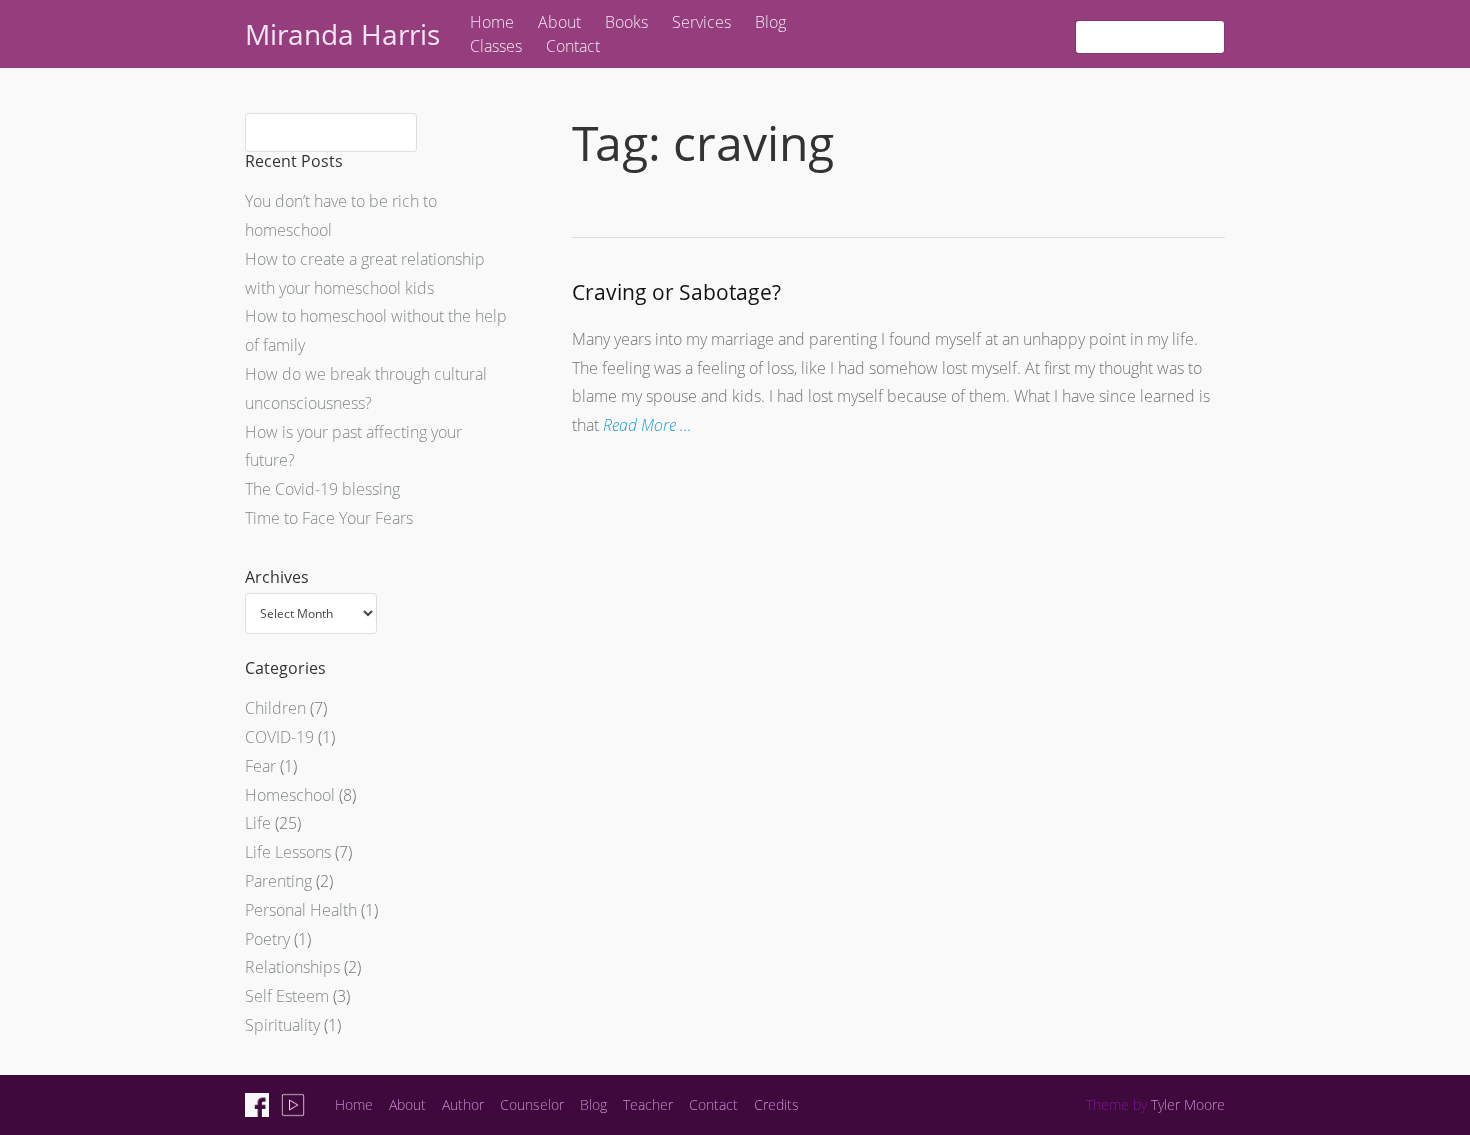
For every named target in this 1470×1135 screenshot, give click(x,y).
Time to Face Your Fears (329, 518)
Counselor (532, 1104)
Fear (260, 766)
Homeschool (290, 795)
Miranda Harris (342, 34)
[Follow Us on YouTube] (293, 1105)
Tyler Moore (1188, 1104)
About (559, 22)
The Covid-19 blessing (322, 489)
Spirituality (282, 1025)
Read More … (647, 425)
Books (626, 22)
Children (275, 708)
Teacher (648, 1104)
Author (463, 1104)
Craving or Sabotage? (676, 292)
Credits (776, 1104)
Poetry (267, 939)
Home (492, 22)
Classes (496, 46)
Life (258, 823)
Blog (770, 22)
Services (701, 22)
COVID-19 (279, 737)
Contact (573, 46)
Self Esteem (287, 996)
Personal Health (301, 910)
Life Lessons (288, 852)
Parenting (278, 881)
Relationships (292, 967)
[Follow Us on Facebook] (257, 1105)
